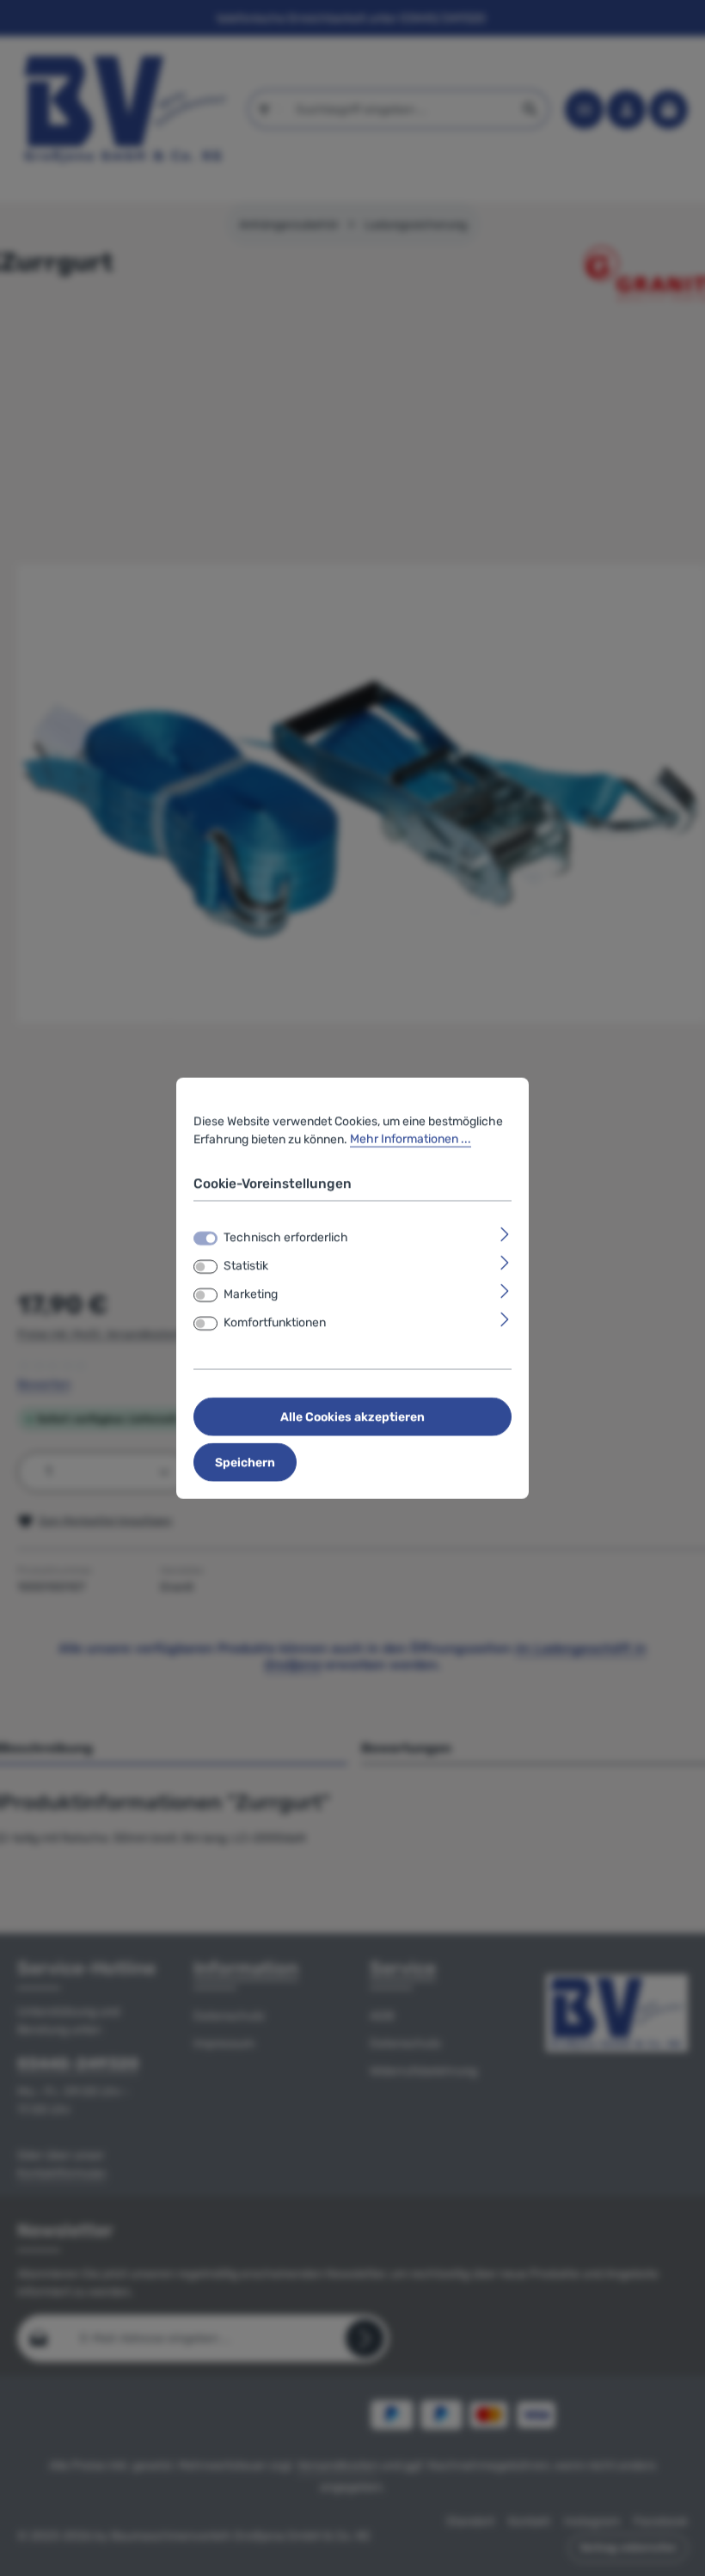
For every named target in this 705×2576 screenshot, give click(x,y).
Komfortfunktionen (275, 1322)
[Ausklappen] (505, 1234)
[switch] (205, 1267)
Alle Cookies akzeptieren (352, 1417)
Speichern (245, 1462)
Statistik (246, 1266)
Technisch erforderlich (286, 1237)
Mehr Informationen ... (411, 1138)
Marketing (251, 1294)
